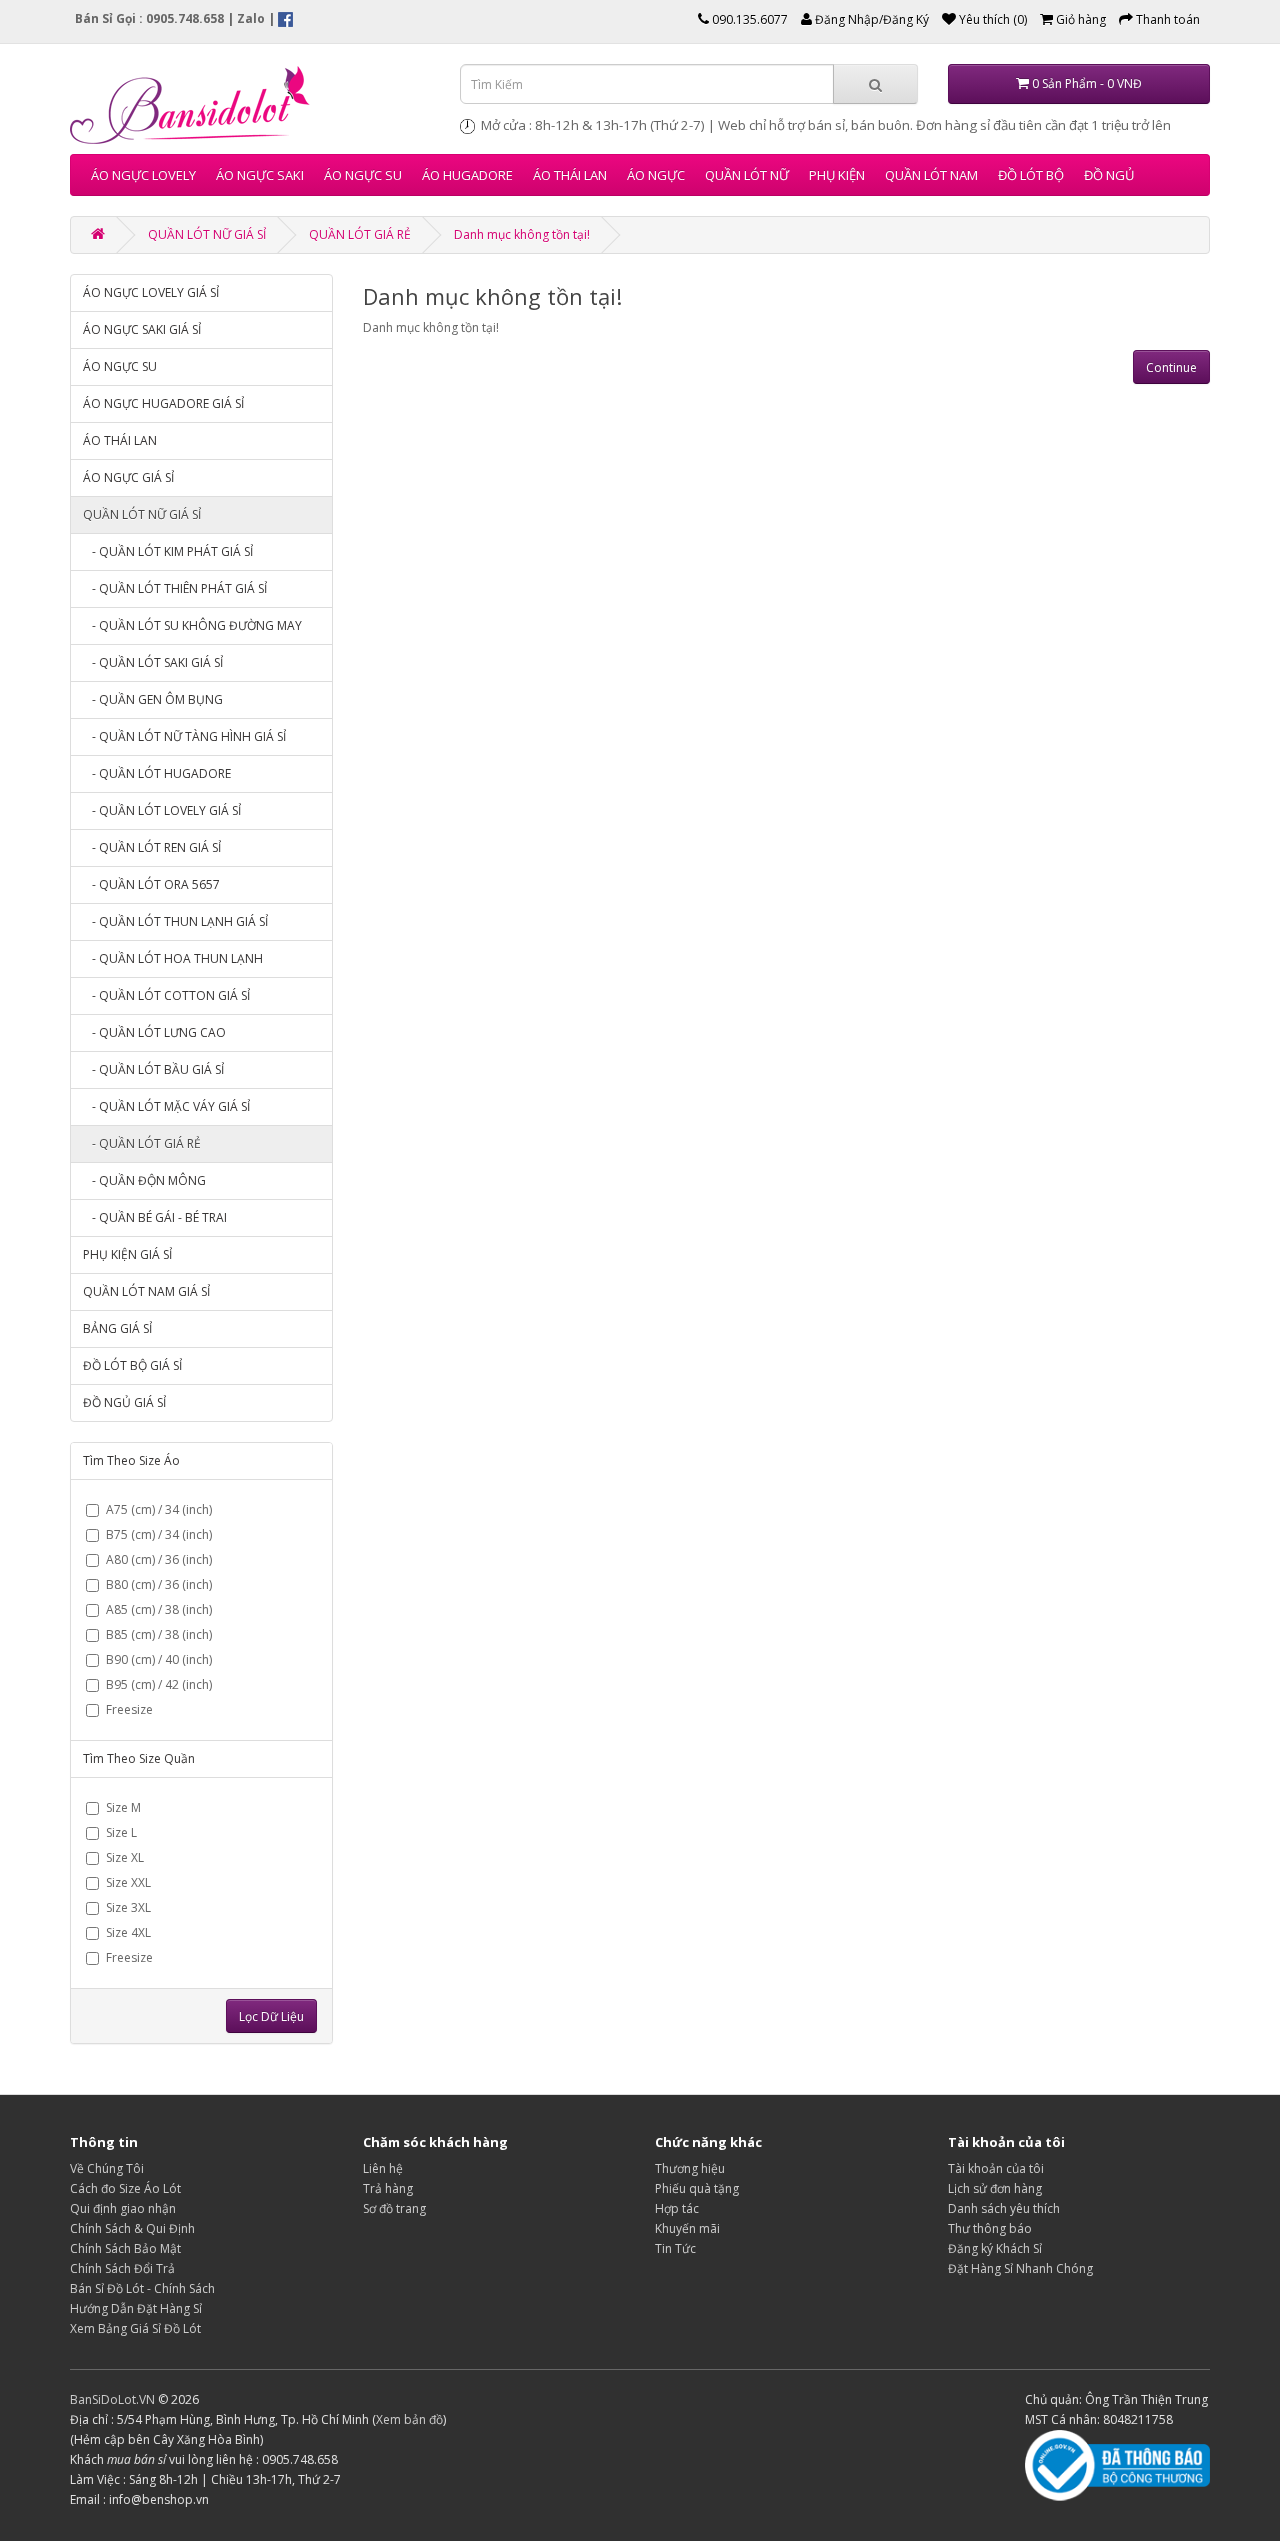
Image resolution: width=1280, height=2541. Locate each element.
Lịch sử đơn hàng (995, 2188)
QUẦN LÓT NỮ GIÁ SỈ (207, 234)
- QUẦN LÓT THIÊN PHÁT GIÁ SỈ (175, 588)
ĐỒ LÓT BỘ (1031, 175)
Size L (121, 1832)
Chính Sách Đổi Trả (122, 2268)
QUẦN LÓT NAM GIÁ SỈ (146, 1291)
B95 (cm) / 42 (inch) (159, 1684)
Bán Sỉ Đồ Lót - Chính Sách (142, 2288)
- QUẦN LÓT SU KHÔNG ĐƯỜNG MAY (192, 625)
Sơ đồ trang (394, 2208)
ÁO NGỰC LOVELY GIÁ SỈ (151, 292)
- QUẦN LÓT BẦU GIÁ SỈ (153, 1069)
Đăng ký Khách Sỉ (995, 2248)
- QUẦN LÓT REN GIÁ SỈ (152, 847)
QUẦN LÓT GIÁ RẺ (360, 234)
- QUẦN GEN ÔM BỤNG (153, 699)
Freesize (129, 1709)
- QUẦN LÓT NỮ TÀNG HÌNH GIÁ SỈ (184, 736)
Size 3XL (128, 1907)
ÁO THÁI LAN (570, 175)
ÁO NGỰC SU (363, 175)
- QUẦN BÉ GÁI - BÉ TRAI (155, 1217)
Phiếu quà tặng (697, 2188)
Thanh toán (1166, 19)
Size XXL (128, 1882)
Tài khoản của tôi (996, 2168)
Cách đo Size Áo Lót (125, 2188)
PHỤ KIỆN (837, 175)
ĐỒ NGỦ (1109, 175)
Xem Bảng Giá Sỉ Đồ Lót (135, 2328)
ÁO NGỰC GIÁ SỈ (128, 477)
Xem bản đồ (409, 2419)
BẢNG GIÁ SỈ (117, 1328)
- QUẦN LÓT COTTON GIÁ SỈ (166, 995)
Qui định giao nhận (123, 2208)
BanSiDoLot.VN (112, 2399)
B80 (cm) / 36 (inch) (159, 1584)
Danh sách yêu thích (1004, 2208)
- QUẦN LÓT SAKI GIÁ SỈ (153, 662)
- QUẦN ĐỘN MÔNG (144, 1180)
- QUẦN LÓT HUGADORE (157, 773)
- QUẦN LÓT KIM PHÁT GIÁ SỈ (168, 551)
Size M (123, 1807)
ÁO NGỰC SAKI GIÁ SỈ (142, 329)
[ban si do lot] (250, 104)
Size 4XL (128, 1932)
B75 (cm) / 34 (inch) (159, 1534)
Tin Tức (675, 2248)
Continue (1171, 367)
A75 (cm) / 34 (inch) (159, 1509)
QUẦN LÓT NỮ (747, 175)
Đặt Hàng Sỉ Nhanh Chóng (1020, 2268)
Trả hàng (388, 2188)
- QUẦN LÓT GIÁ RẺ (142, 1143)
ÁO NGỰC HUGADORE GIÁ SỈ (163, 403)
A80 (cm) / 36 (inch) (159, 1559)
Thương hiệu (690, 2168)
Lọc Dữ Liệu (271, 2016)
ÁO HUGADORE (467, 175)
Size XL (125, 1857)
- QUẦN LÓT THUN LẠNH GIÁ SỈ (175, 921)
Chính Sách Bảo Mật (125, 2248)
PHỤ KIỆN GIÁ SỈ (127, 1254)
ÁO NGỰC (656, 175)
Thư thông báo (990, 2228)
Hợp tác (677, 2208)
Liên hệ (383, 2168)
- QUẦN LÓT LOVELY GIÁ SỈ (162, 810)
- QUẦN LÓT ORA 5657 (151, 884)
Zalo (251, 18)
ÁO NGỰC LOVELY (143, 175)
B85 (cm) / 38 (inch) (159, 1634)
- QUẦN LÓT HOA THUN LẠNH (173, 958)
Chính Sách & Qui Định (132, 2228)
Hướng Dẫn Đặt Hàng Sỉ (136, 2308)
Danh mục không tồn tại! (522, 234)
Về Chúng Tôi (107, 2168)
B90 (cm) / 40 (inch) (159, 1659)
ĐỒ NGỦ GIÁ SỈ (124, 1402)
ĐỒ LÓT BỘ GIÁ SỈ (132, 1365)
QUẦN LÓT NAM (931, 175)
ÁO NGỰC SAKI (260, 175)
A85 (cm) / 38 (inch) (159, 1609)
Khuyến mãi (687, 2228)
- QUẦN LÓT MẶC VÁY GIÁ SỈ (166, 1106)
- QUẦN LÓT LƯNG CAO (154, 1032)
